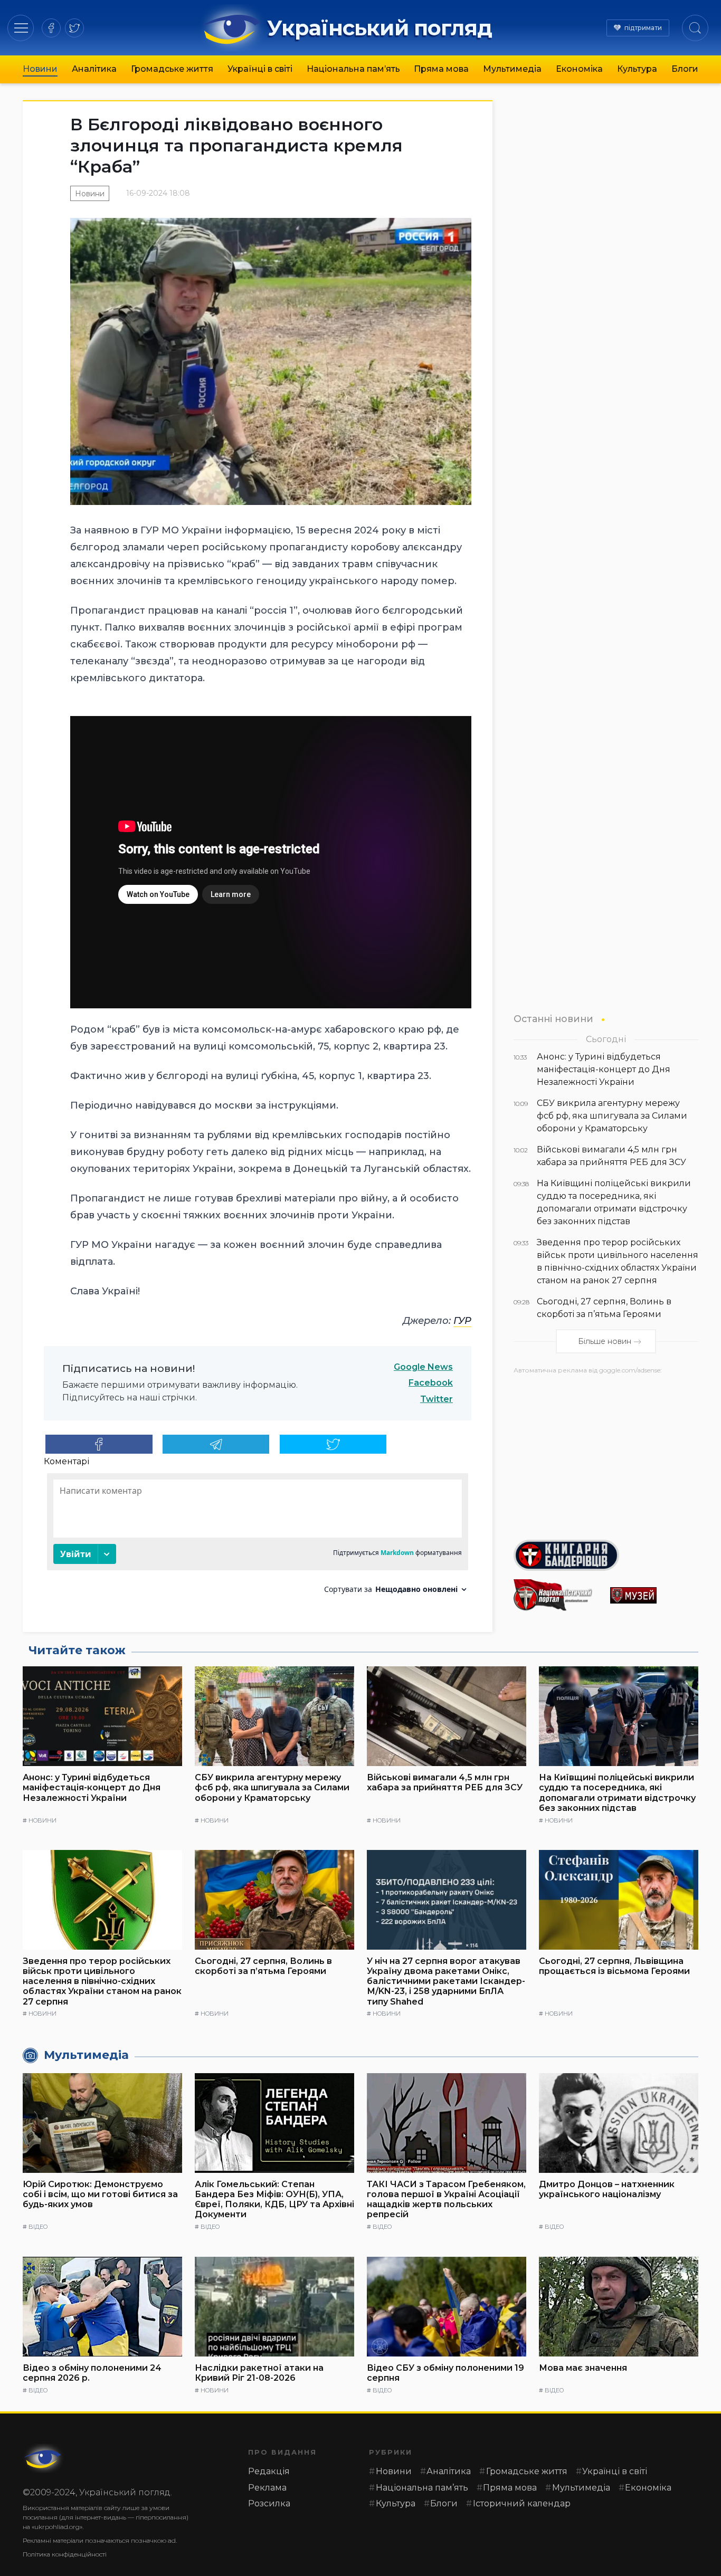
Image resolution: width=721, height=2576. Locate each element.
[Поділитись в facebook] (99, 1444)
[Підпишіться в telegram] (216, 1444)
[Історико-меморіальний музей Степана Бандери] (654, 1595)
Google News (423, 1367)
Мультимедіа (512, 69)
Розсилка (269, 2503)
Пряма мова (441, 69)
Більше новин (605, 1342)
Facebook (431, 1383)
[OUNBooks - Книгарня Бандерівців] (606, 1556)
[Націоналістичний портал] (558, 1595)
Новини (40, 69)
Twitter (437, 1399)
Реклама (267, 2488)
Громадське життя (172, 69)
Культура (637, 69)
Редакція (269, 2471)
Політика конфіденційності (65, 2554)
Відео (38, 2227)
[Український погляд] (44, 2458)
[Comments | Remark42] (258, 1537)
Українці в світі (260, 69)
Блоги (685, 69)
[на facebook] (51, 28)
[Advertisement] (606, 1453)
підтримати (643, 28)
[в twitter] (74, 28)
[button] (21, 28)
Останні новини (553, 1019)
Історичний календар (522, 2503)
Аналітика (94, 69)
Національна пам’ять (353, 69)
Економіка (579, 69)
